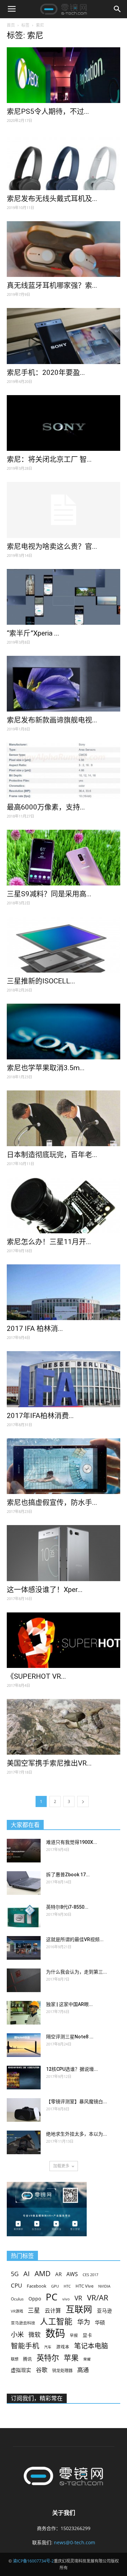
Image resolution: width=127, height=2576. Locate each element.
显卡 (87, 2335)
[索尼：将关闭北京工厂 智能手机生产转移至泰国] (63, 423)
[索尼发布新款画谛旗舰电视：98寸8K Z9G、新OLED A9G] (63, 684)
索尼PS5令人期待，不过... (48, 111)
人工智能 (56, 2322)
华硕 (100, 2322)
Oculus (17, 2299)
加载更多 (61, 2166)
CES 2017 (90, 2275)
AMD (43, 2273)
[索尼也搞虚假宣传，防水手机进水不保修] (63, 1466)
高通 (83, 2370)
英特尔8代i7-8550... (67, 1907)
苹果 (71, 2358)
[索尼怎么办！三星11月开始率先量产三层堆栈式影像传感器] (63, 1205)
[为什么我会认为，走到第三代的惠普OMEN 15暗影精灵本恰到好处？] (24, 1980)
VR (78, 2298)
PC (52, 2297)
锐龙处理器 (62, 2371)
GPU (55, 2286)
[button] (118, 9)
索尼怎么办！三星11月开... (49, 1242)
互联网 (79, 2309)
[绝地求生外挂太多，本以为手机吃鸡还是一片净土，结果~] (24, 2142)
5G (15, 2274)
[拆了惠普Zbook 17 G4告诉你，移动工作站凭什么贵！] (24, 1883)
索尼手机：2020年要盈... (46, 372)
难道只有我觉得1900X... (72, 1842)
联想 (15, 2359)
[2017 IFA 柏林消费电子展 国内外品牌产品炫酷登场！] (63, 1292)
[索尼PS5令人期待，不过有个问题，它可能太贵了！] (63, 75)
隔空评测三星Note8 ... (70, 2037)
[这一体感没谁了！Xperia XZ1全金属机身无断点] (63, 1553)
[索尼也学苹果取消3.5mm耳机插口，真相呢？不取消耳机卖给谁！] (63, 1032)
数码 (55, 2333)
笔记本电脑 (91, 2346)
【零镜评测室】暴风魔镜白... (77, 2102)
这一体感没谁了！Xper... (45, 1590)
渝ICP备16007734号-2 (33, 2561)
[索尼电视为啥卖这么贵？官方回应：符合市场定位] (63, 510)
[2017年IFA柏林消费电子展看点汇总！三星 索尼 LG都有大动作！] (63, 1379)
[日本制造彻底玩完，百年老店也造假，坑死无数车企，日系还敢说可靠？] (63, 1118)
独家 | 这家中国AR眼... (69, 2004)
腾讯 (27, 2359)
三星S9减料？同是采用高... (49, 894)
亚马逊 (104, 2311)
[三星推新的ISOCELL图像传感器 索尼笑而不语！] (63, 944)
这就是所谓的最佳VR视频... (75, 1939)
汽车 (48, 2347)
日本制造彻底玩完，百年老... (52, 1155)
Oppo (35, 2299)
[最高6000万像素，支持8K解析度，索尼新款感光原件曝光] (63, 770)
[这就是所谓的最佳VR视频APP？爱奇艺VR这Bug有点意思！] (24, 1948)
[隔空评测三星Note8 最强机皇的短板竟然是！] (24, 2045)
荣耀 (87, 2359)
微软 (35, 2335)
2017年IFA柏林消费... (40, 1416)
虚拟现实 (21, 2370)
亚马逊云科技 (23, 2323)
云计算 (53, 2311)
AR (58, 2274)
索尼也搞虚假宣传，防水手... (52, 1502)
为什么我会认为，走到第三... (77, 1972)
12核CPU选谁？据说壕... (72, 2069)
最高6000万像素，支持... (46, 807)
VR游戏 (17, 2311)
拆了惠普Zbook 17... (68, 1875)
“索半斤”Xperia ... (33, 633)
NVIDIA (104, 2286)
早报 (74, 2335)
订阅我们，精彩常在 (37, 2398)
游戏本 (63, 2347)
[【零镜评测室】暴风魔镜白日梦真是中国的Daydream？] (24, 2110)
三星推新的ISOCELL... (41, 981)
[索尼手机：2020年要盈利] (63, 336)
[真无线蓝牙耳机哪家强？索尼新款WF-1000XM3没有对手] (63, 249)
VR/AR (98, 2298)
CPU (16, 2285)
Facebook (37, 2286)
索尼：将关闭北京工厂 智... (49, 459)
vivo (66, 2299)
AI (27, 2274)
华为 (84, 2322)
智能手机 (25, 2346)
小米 (17, 2334)
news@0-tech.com (75, 2542)
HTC (67, 2286)
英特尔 (48, 2358)
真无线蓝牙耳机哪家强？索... (52, 285)
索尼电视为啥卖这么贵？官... (52, 546)
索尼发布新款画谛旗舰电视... (52, 720)
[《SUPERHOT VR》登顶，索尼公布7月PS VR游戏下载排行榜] (63, 1640)
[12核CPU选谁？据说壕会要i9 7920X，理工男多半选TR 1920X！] (24, 2078)
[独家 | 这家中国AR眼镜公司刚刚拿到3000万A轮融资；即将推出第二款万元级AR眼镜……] (24, 2013)
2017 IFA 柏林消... (35, 1329)
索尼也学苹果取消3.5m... (46, 1068)
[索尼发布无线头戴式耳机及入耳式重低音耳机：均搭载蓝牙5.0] (63, 162)
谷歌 (42, 2370)
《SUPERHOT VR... (36, 1676)
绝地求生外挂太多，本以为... (77, 2134)
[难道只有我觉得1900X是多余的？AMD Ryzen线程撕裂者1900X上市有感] (24, 1851)
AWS (72, 2274)
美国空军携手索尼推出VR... (49, 1763)
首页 (11, 25)
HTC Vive (84, 2286)
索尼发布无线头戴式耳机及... (52, 199)
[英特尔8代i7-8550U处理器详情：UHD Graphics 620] (24, 1915)
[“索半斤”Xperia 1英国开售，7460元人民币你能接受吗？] (63, 597)
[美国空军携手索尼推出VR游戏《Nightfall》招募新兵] (63, 1727)
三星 (34, 2310)
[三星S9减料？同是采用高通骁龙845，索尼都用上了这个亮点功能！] (63, 858)
